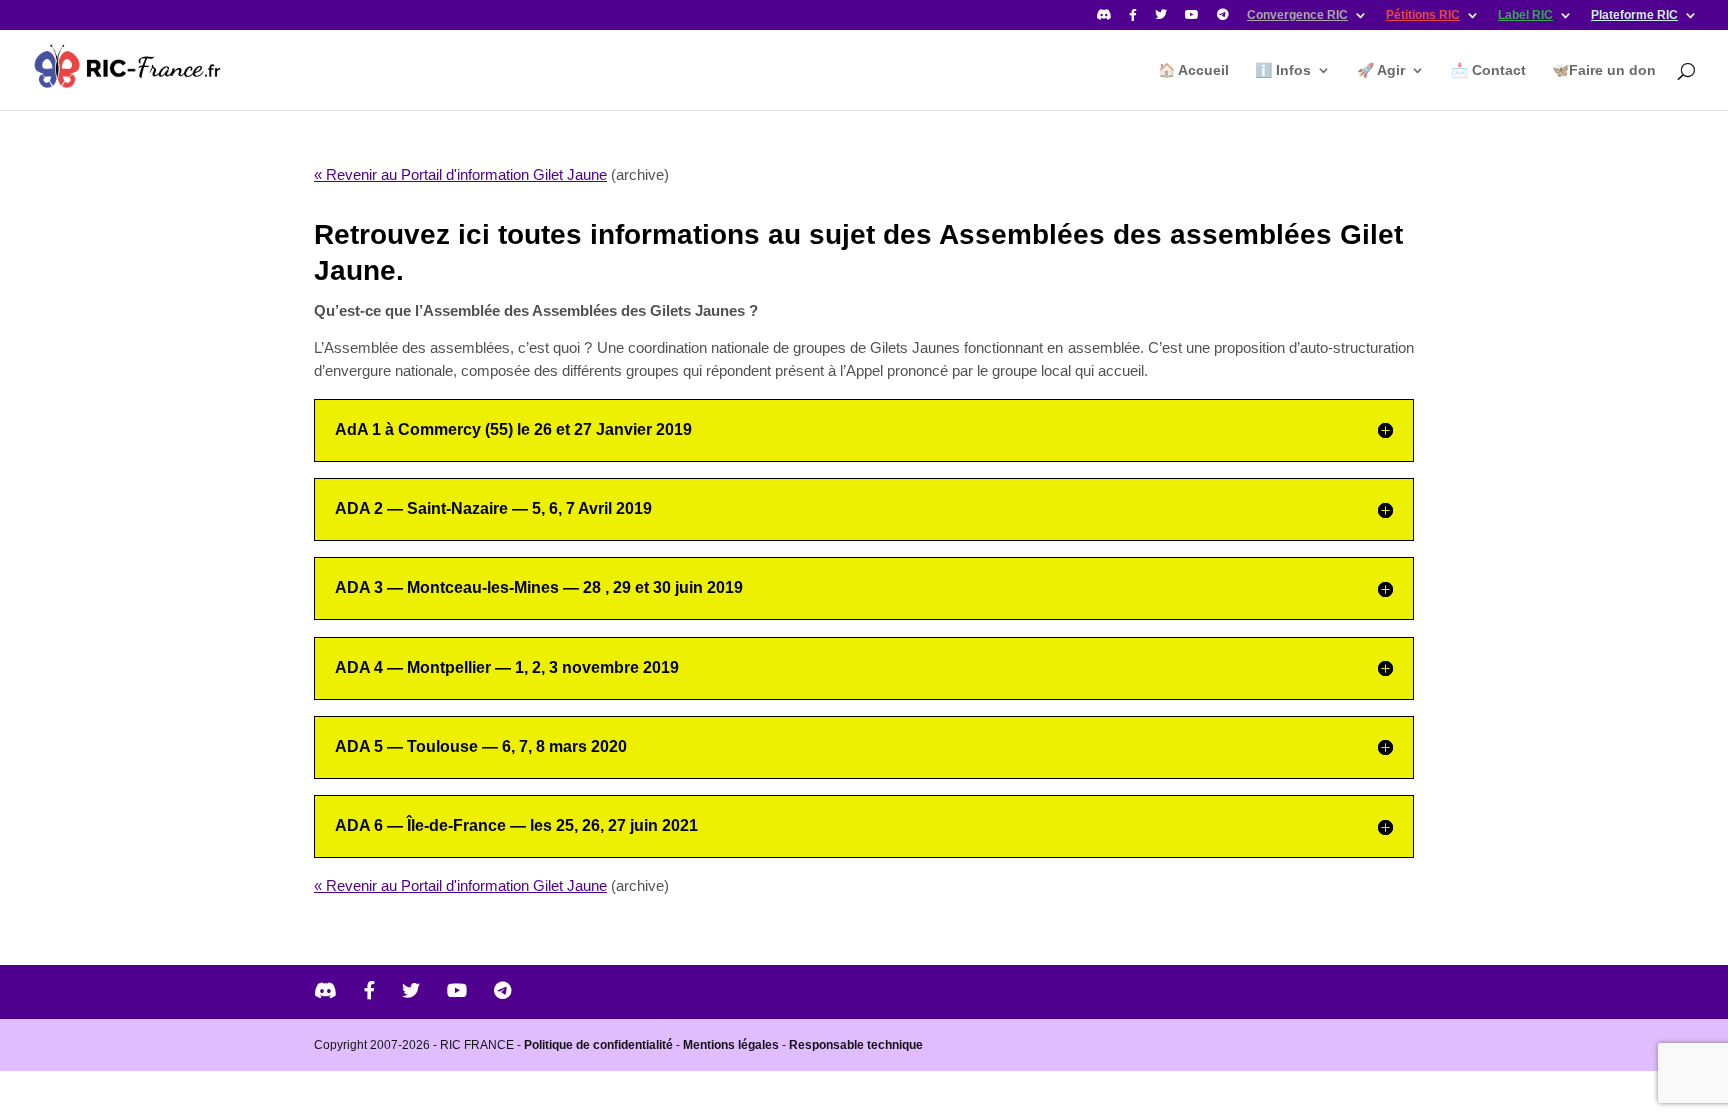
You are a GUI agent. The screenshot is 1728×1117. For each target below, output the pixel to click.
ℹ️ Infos (1283, 70)
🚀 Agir (1381, 70)
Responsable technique (856, 1045)
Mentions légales (731, 1045)
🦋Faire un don (1604, 70)
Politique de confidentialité (598, 1045)
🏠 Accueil (1193, 70)
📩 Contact (1488, 70)
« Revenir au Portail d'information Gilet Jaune (460, 174)
